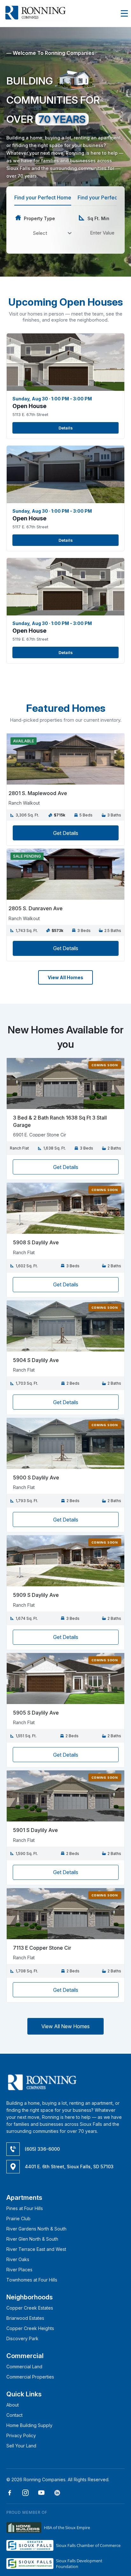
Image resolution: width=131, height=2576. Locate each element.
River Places (19, 2270)
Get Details (66, 833)
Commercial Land (24, 2367)
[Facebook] (10, 2494)
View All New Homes (65, 2026)
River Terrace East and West (36, 2249)
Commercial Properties (30, 2377)
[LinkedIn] (55, 2494)
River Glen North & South (32, 2239)
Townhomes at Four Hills (32, 2280)
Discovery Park (22, 2338)
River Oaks (18, 2259)
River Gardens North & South (36, 2229)
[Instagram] (23, 2494)
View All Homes (65, 977)
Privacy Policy (21, 2435)
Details (66, 428)
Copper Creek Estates (30, 2308)
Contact (14, 2415)
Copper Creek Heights (30, 2328)
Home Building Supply (29, 2425)
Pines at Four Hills (25, 2208)
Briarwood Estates (25, 2318)
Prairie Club (18, 2219)
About (13, 2405)
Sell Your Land (21, 2446)
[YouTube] (39, 2494)
